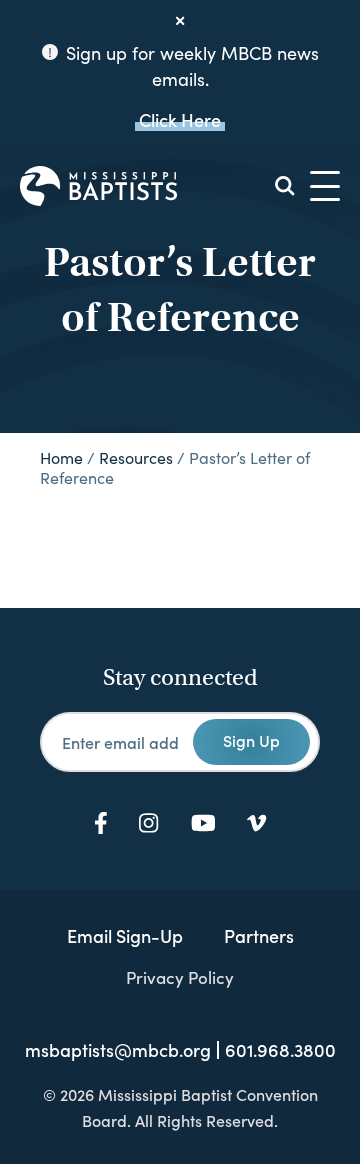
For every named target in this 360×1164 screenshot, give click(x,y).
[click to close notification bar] (180, 21)
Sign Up (251, 740)
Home (61, 457)
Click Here (180, 119)
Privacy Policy (180, 977)
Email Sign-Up (125, 935)
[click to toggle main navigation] (325, 186)
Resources (136, 457)
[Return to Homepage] (98, 186)
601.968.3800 (280, 1050)
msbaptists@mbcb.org (118, 1050)
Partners (259, 935)
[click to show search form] (285, 186)
